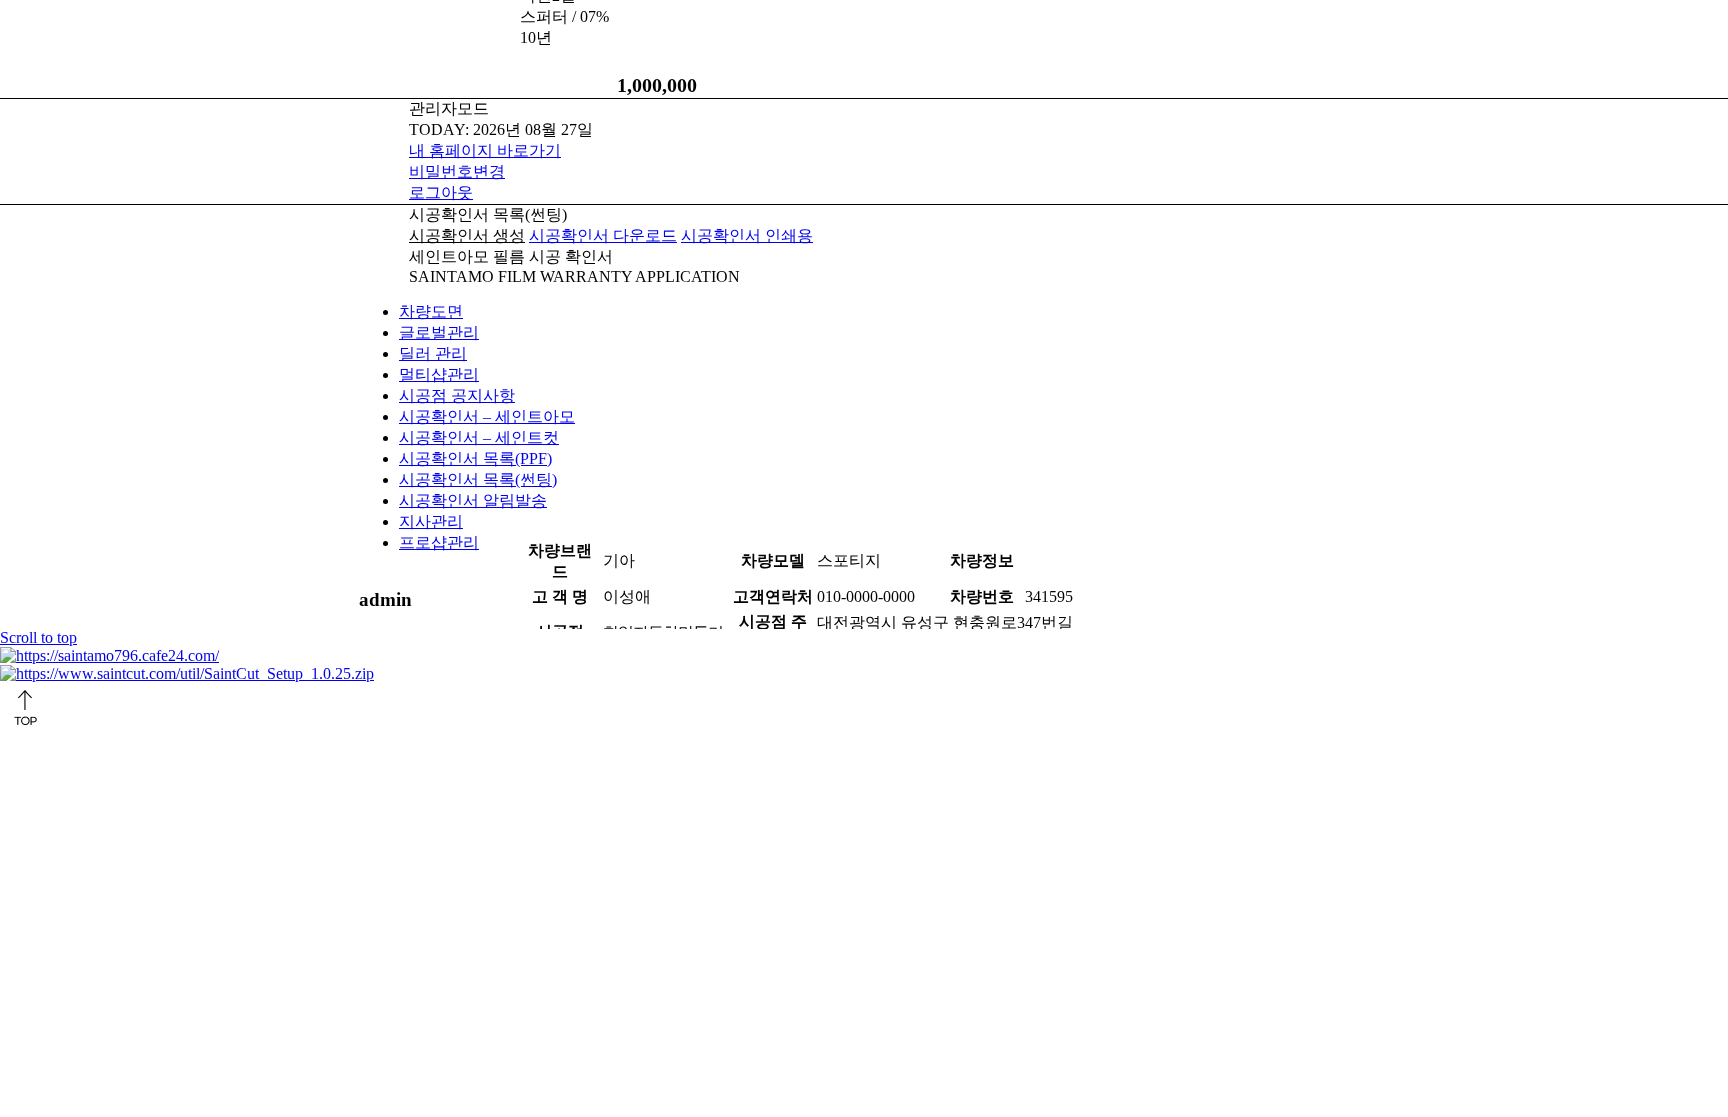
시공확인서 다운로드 (603, 235)
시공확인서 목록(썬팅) (478, 479)
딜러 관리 (433, 353)
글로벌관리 (439, 332)
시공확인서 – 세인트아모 (487, 416)
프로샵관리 (439, 542)
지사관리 (431, 521)
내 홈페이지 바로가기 (485, 150)
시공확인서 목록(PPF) (475, 458)
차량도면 (431, 311)
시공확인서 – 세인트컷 (479, 437)
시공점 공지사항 (457, 395)
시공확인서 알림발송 (473, 500)
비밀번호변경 (457, 171)
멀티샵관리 (439, 374)
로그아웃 (441, 192)
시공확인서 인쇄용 (747, 235)
